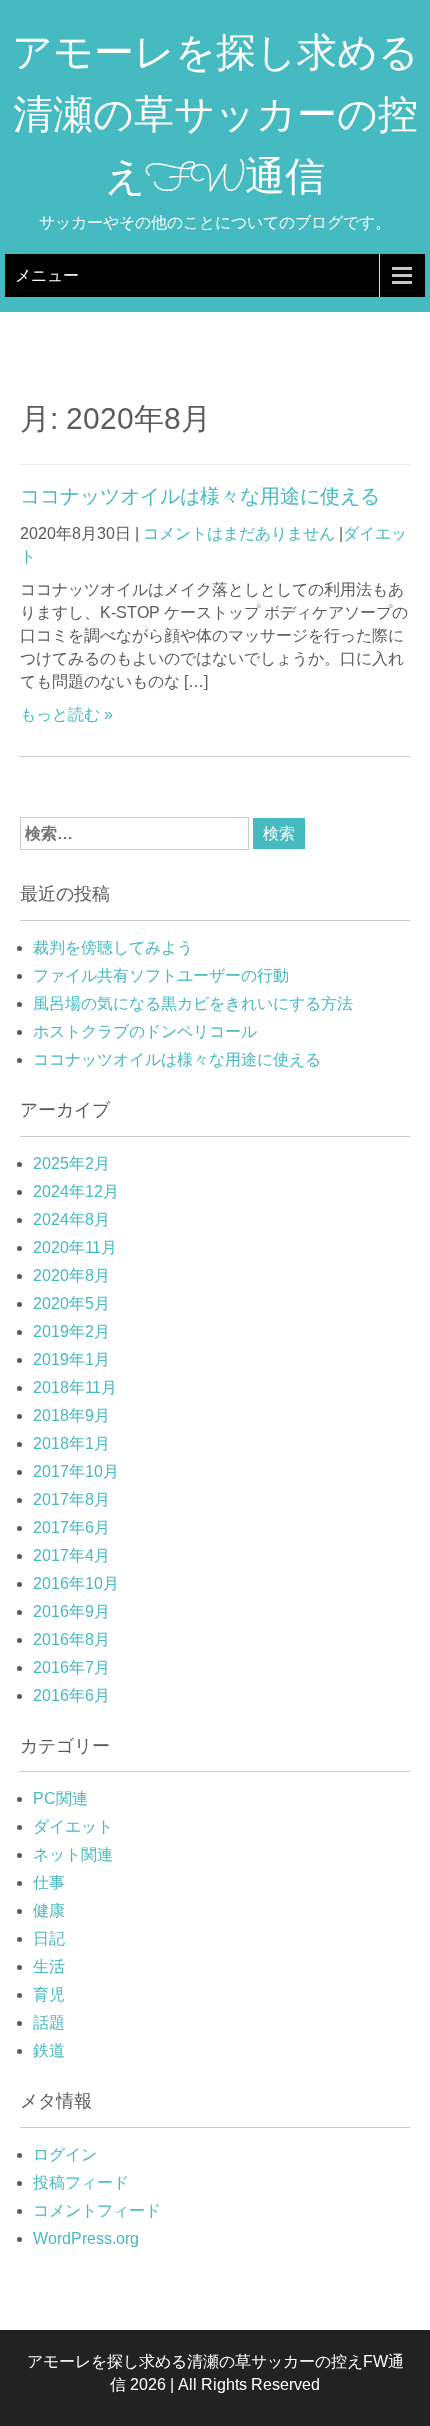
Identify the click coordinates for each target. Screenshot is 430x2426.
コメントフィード (97, 2210)
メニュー (47, 275)
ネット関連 (73, 1854)
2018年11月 (75, 1387)
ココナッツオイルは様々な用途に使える (200, 496)
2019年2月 (71, 1331)
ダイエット (73, 1826)
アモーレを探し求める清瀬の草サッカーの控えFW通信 (215, 120)
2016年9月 (71, 1611)
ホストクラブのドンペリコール (145, 1031)
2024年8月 (71, 1219)
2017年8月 (71, 1499)
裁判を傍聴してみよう (113, 947)
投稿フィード (81, 2182)
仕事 (49, 1882)
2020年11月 (75, 1247)
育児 (49, 1994)
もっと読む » (66, 714)
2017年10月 (76, 1471)
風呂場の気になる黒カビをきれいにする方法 (193, 1003)
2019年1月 (71, 1359)
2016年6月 (71, 1695)
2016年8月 (71, 1639)
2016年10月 (76, 1583)
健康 (49, 1910)
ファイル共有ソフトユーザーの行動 (161, 975)
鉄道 (49, 2050)
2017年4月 (71, 1555)
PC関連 (60, 1798)
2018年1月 (71, 1443)
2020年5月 (71, 1303)
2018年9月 (71, 1415)
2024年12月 (76, 1191)
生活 (49, 1966)
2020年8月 (71, 1275)
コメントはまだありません (239, 533)
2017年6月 (71, 1527)
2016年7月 (71, 1667)
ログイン (65, 2154)
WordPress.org (86, 2238)
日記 (49, 1938)
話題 (49, 2022)
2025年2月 (71, 1163)
